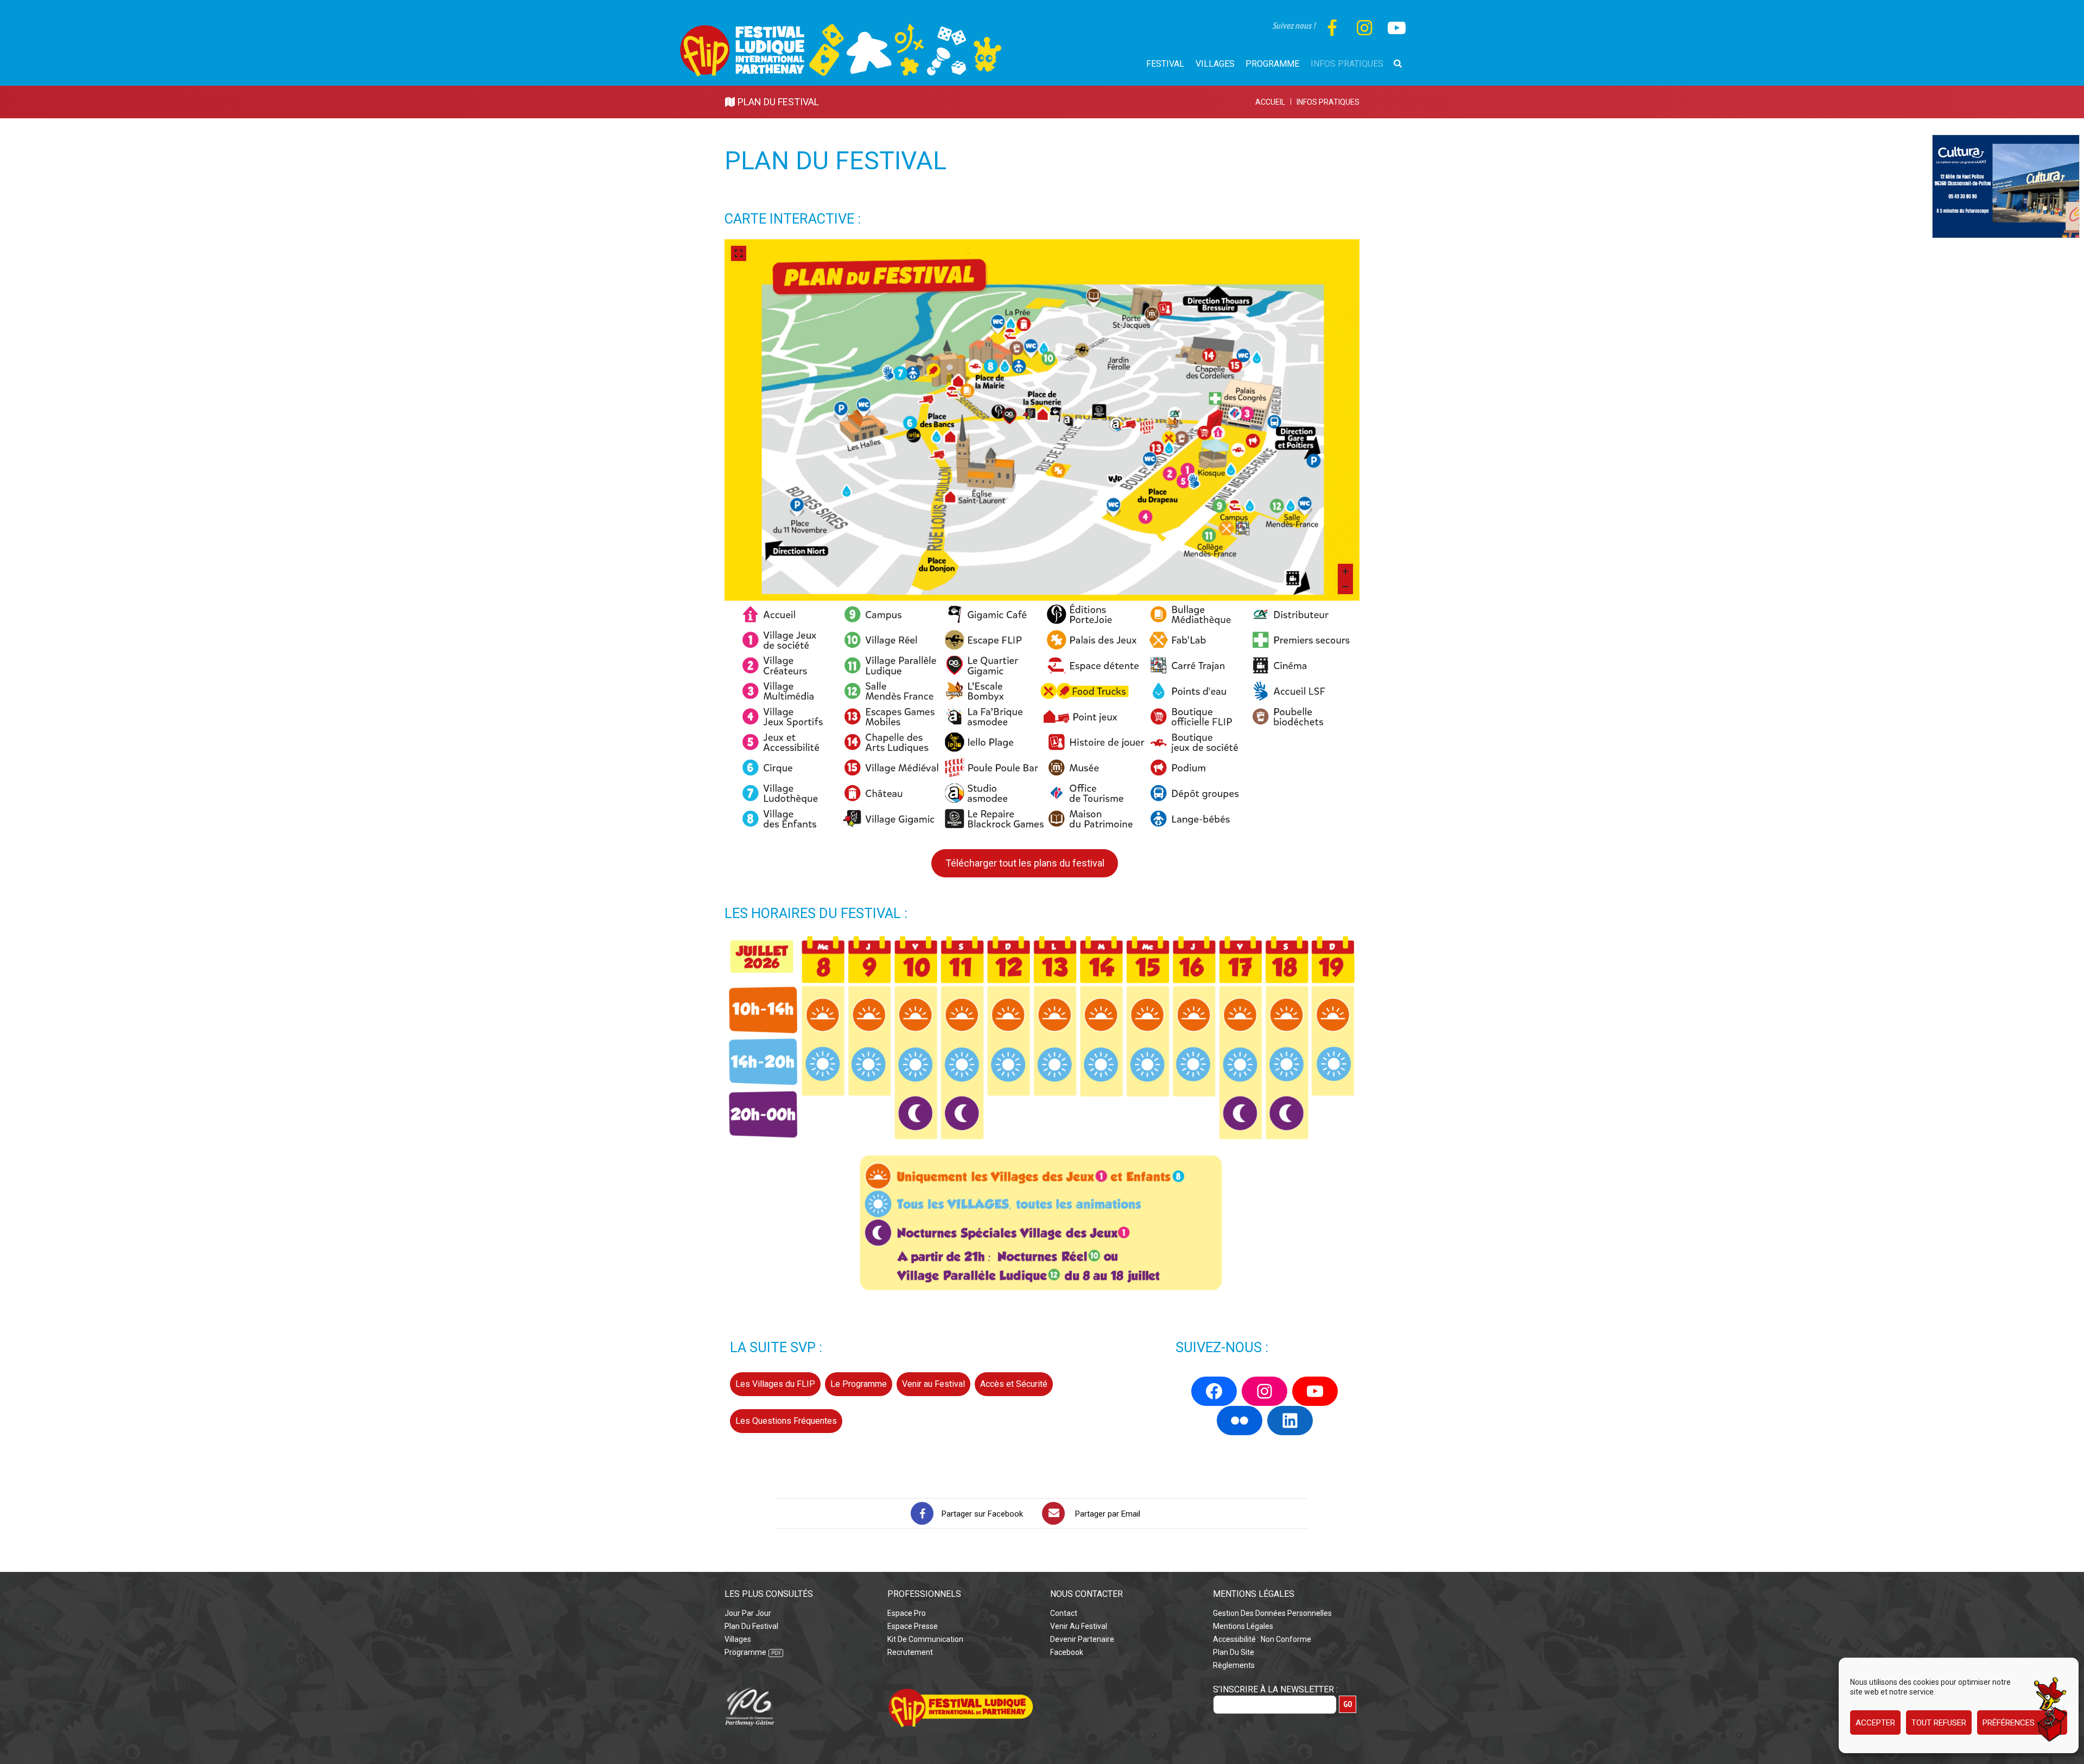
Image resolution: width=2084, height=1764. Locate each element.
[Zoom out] (1345, 587)
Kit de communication (925, 1639)
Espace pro (907, 1613)
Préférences (2009, 1723)
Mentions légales (1243, 1626)
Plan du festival (751, 1626)
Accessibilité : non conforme (1262, 1639)
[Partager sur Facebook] (922, 1513)
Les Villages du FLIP (775, 1384)
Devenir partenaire (1082, 1639)
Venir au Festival (933, 1384)
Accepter (1875, 1723)
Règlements (1234, 1665)
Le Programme (859, 1384)
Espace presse (913, 1626)
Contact (1064, 1613)
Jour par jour (748, 1613)
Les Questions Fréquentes (786, 1421)
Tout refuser (1939, 1723)
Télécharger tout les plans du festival (1025, 863)
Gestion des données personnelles (1272, 1613)
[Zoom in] (1345, 571)
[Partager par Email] (1053, 1513)
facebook (1067, 1652)
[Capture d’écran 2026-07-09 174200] (2006, 141)
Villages (738, 1639)
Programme (745, 1652)
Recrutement (910, 1652)
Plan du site (1234, 1652)
